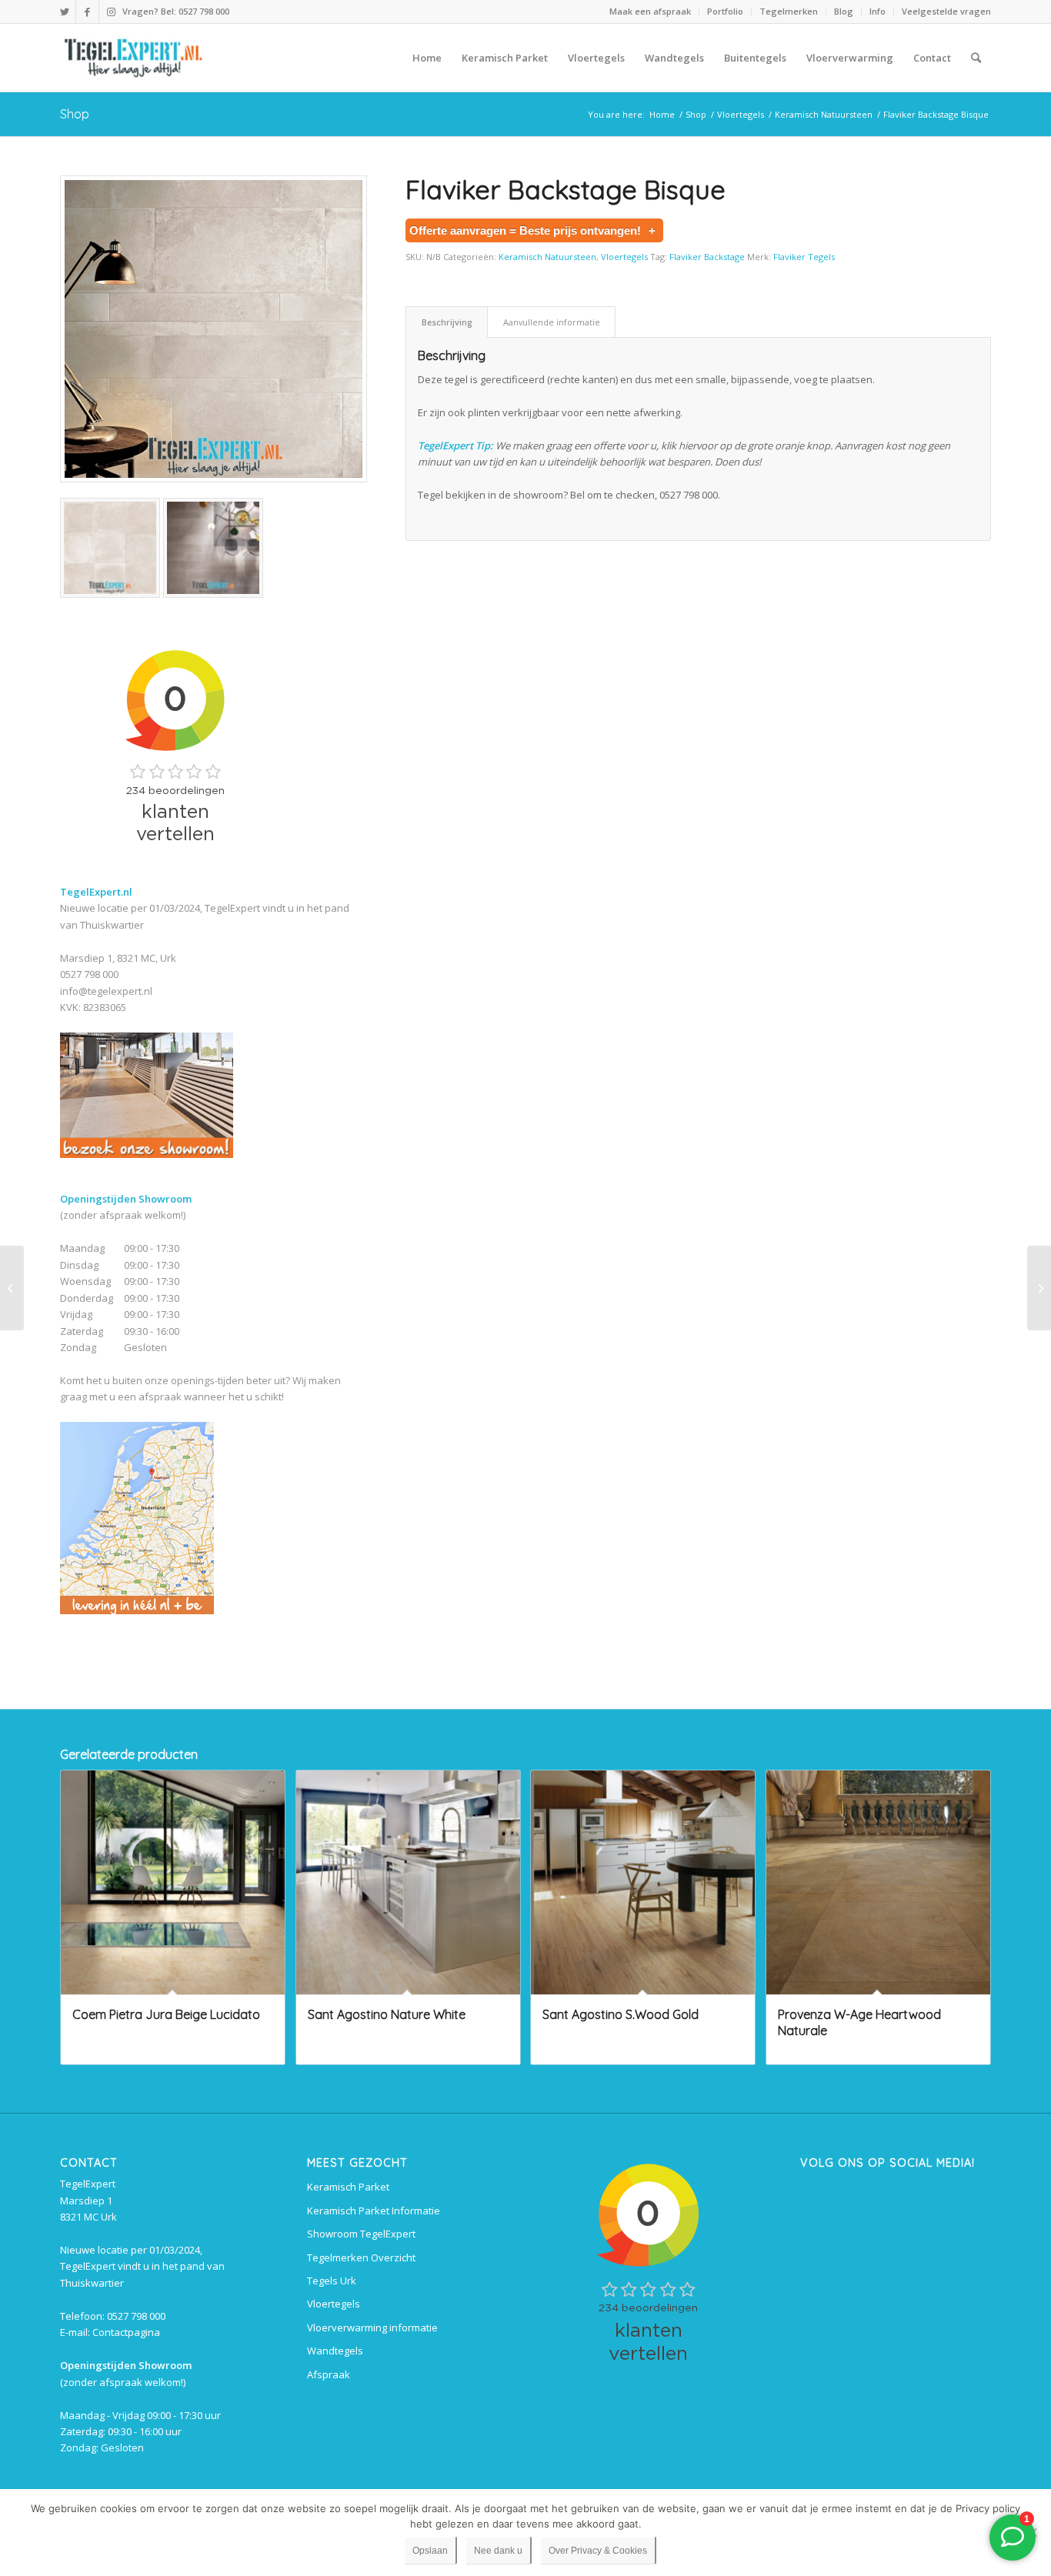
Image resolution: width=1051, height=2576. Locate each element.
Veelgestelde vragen (946, 11)
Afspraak (329, 2374)
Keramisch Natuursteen (547, 257)
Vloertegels (624, 257)
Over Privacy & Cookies (598, 2551)
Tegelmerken (789, 11)
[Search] (976, 58)
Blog (844, 11)
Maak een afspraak (650, 11)
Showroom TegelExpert (361, 2234)
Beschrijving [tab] (447, 322)
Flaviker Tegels (804, 257)
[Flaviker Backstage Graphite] (1039, 1288)
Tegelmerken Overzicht (361, 2257)
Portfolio (725, 11)
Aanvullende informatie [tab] (552, 322)
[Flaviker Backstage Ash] (12, 1288)
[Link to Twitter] (64, 12)
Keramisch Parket (348, 2187)
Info (878, 11)
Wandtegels (335, 2351)
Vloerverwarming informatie (372, 2327)
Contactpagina (126, 2332)
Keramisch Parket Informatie (374, 2211)
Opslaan (430, 2551)
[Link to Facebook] (87, 12)
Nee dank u (498, 2551)
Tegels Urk (332, 2281)
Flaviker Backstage (707, 257)
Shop (75, 114)
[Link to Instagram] (111, 12)
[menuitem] (651, 12)
